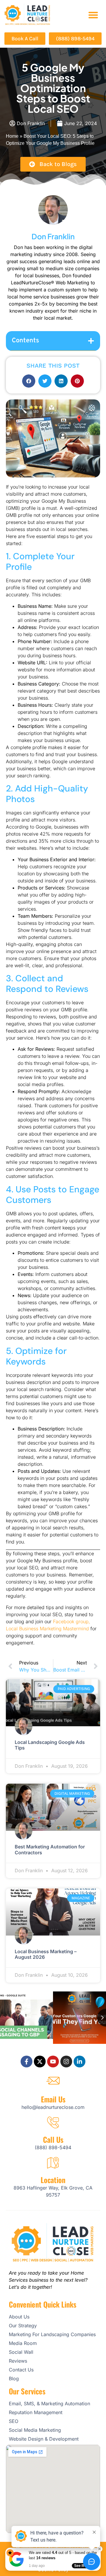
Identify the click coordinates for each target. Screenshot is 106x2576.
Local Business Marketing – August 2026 (46, 1954)
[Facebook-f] (26, 2062)
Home (12, 136)
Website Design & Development (44, 2439)
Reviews (18, 2361)
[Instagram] (66, 2062)
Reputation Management (36, 2412)
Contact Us (21, 2370)
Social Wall (21, 2352)
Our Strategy (23, 2326)
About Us (19, 2317)
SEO (14, 2421)
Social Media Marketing (35, 2430)
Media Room (23, 2343)
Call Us (53, 2139)
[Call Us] (53, 2122)
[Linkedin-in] (79, 2062)
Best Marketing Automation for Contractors (50, 1849)
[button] (93, 15)
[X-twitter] (40, 2062)
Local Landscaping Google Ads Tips (50, 1745)
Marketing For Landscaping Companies (52, 2334)
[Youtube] (53, 2062)
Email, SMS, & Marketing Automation (49, 2404)
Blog (14, 2379)
